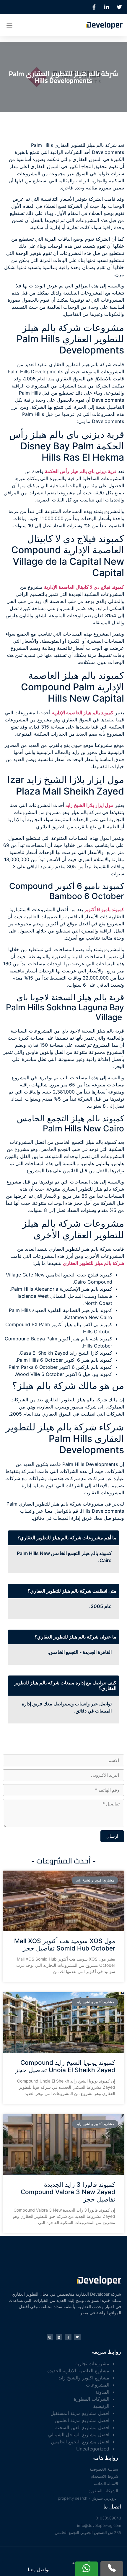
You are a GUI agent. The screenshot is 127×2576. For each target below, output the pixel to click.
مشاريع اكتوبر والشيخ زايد (84, 2378)
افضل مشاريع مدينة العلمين (82, 2420)
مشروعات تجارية (92, 2363)
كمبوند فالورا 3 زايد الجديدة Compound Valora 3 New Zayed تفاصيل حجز (68, 2192)
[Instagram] (50, 2337)
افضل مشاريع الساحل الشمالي (79, 2435)
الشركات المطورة (92, 2399)
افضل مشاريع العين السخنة (82, 2427)
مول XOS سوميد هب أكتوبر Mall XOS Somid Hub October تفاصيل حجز (65, 1945)
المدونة (102, 2392)
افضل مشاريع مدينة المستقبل (80, 2413)
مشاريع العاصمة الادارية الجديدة (78, 2371)
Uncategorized (93, 2449)
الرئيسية (101, 2406)
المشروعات (98, 2385)
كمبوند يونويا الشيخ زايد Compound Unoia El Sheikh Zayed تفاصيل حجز (65, 2066)
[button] (9, 25)
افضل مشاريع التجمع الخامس (80, 2442)
